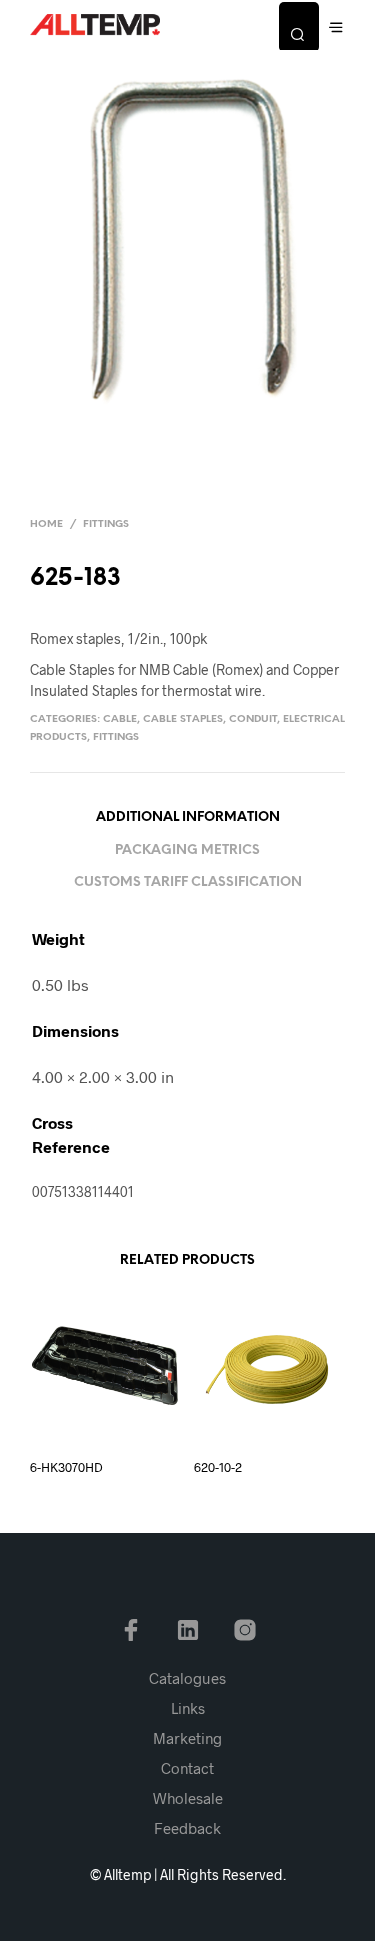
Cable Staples (183, 719)
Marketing (187, 1738)
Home (46, 524)
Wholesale (188, 1798)
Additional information (188, 817)
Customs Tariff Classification (188, 882)
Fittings (106, 524)
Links (188, 1708)
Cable (120, 719)
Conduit (253, 719)
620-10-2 (218, 1467)
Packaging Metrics (187, 850)
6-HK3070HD (66, 1467)
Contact (187, 1768)
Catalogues (187, 1678)
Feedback (187, 1828)
